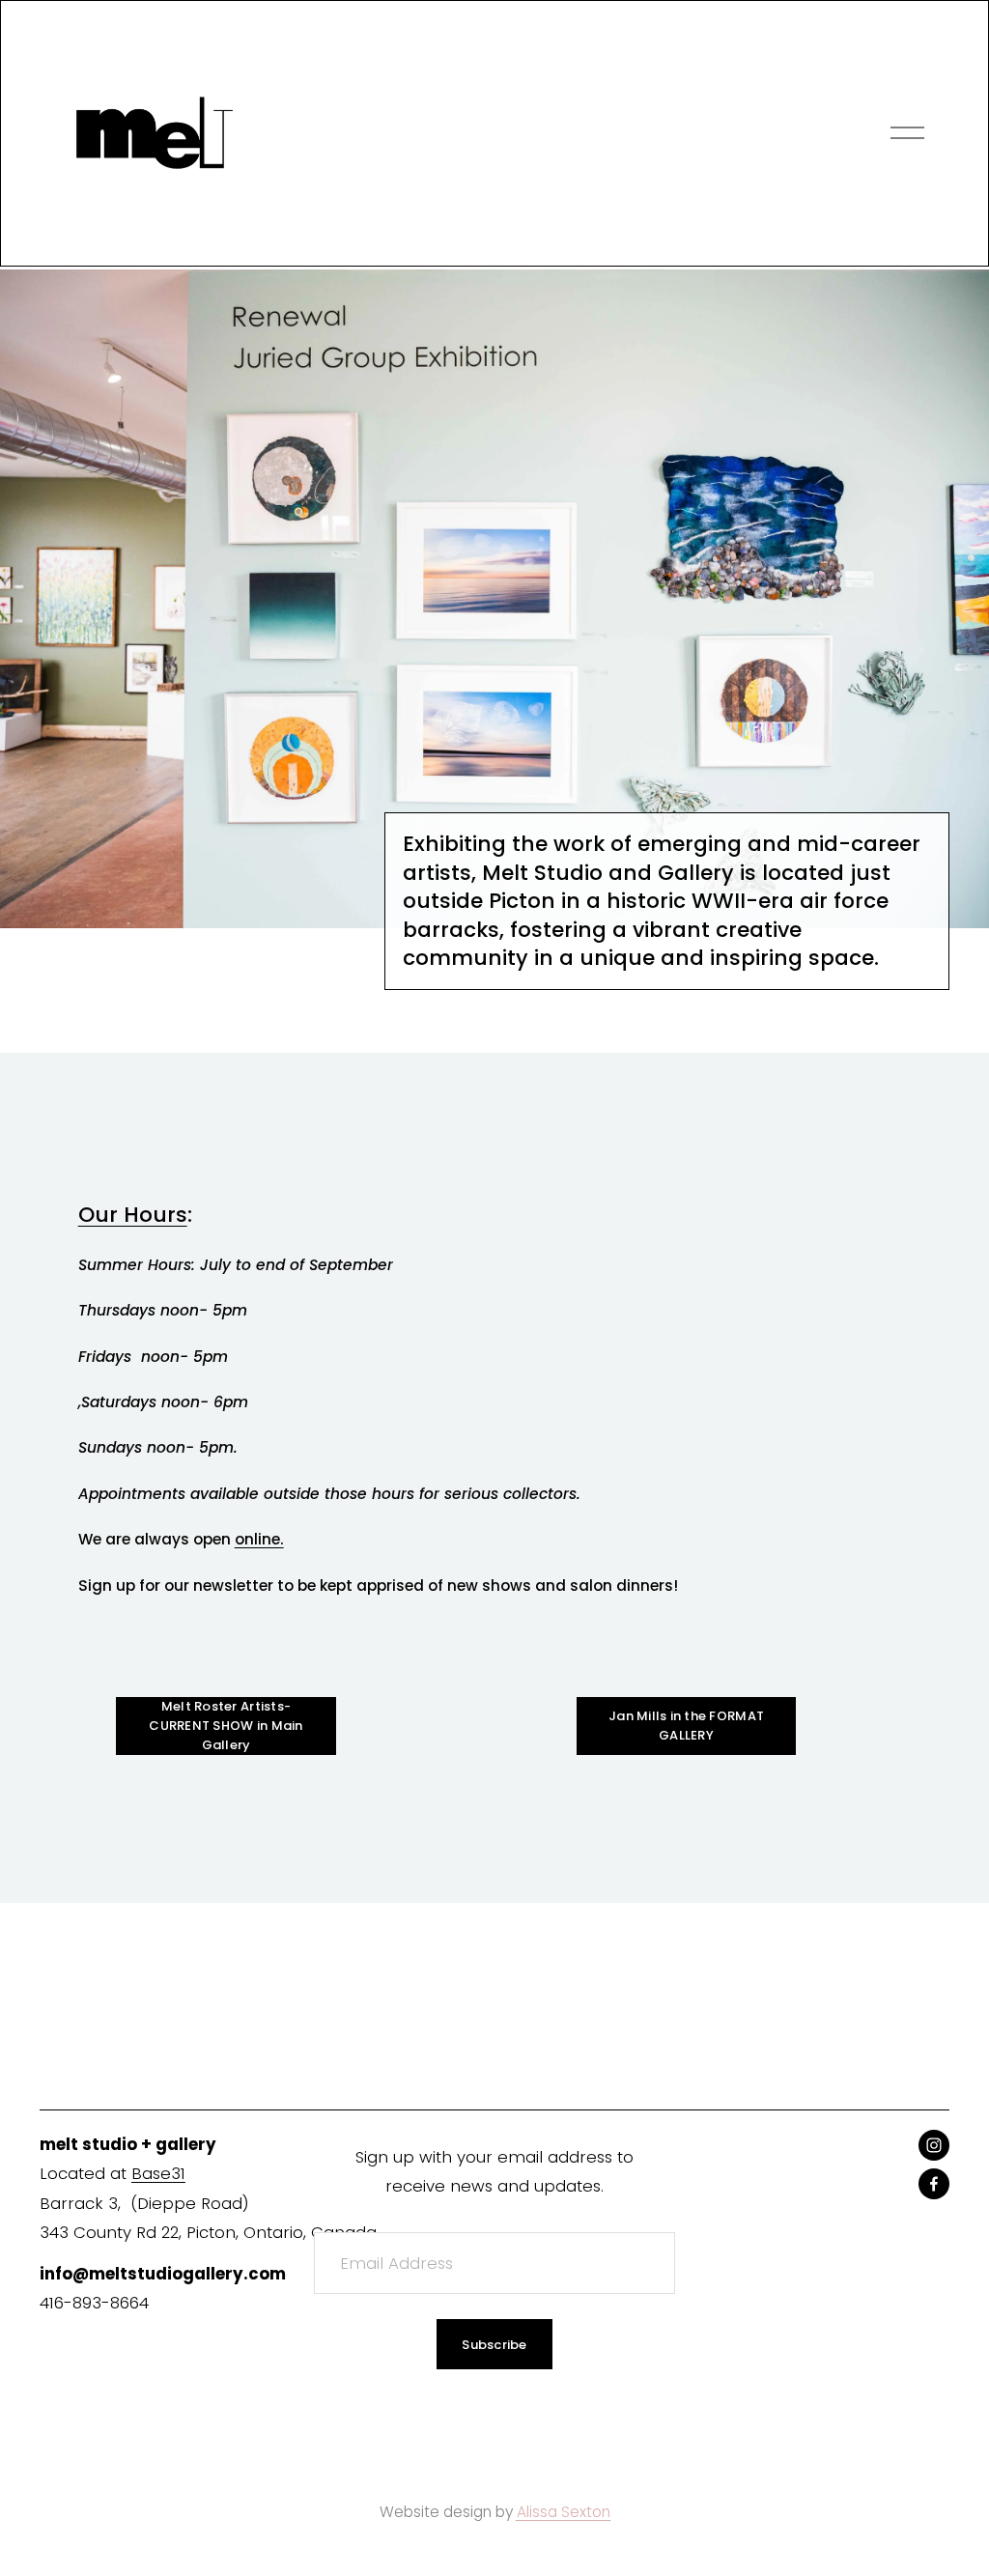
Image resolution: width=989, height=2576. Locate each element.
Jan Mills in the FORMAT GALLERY (686, 1726)
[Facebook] (934, 2184)
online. (259, 1539)
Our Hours (133, 1215)
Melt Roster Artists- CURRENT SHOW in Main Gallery (226, 1726)
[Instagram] (934, 2145)
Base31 (158, 2173)
